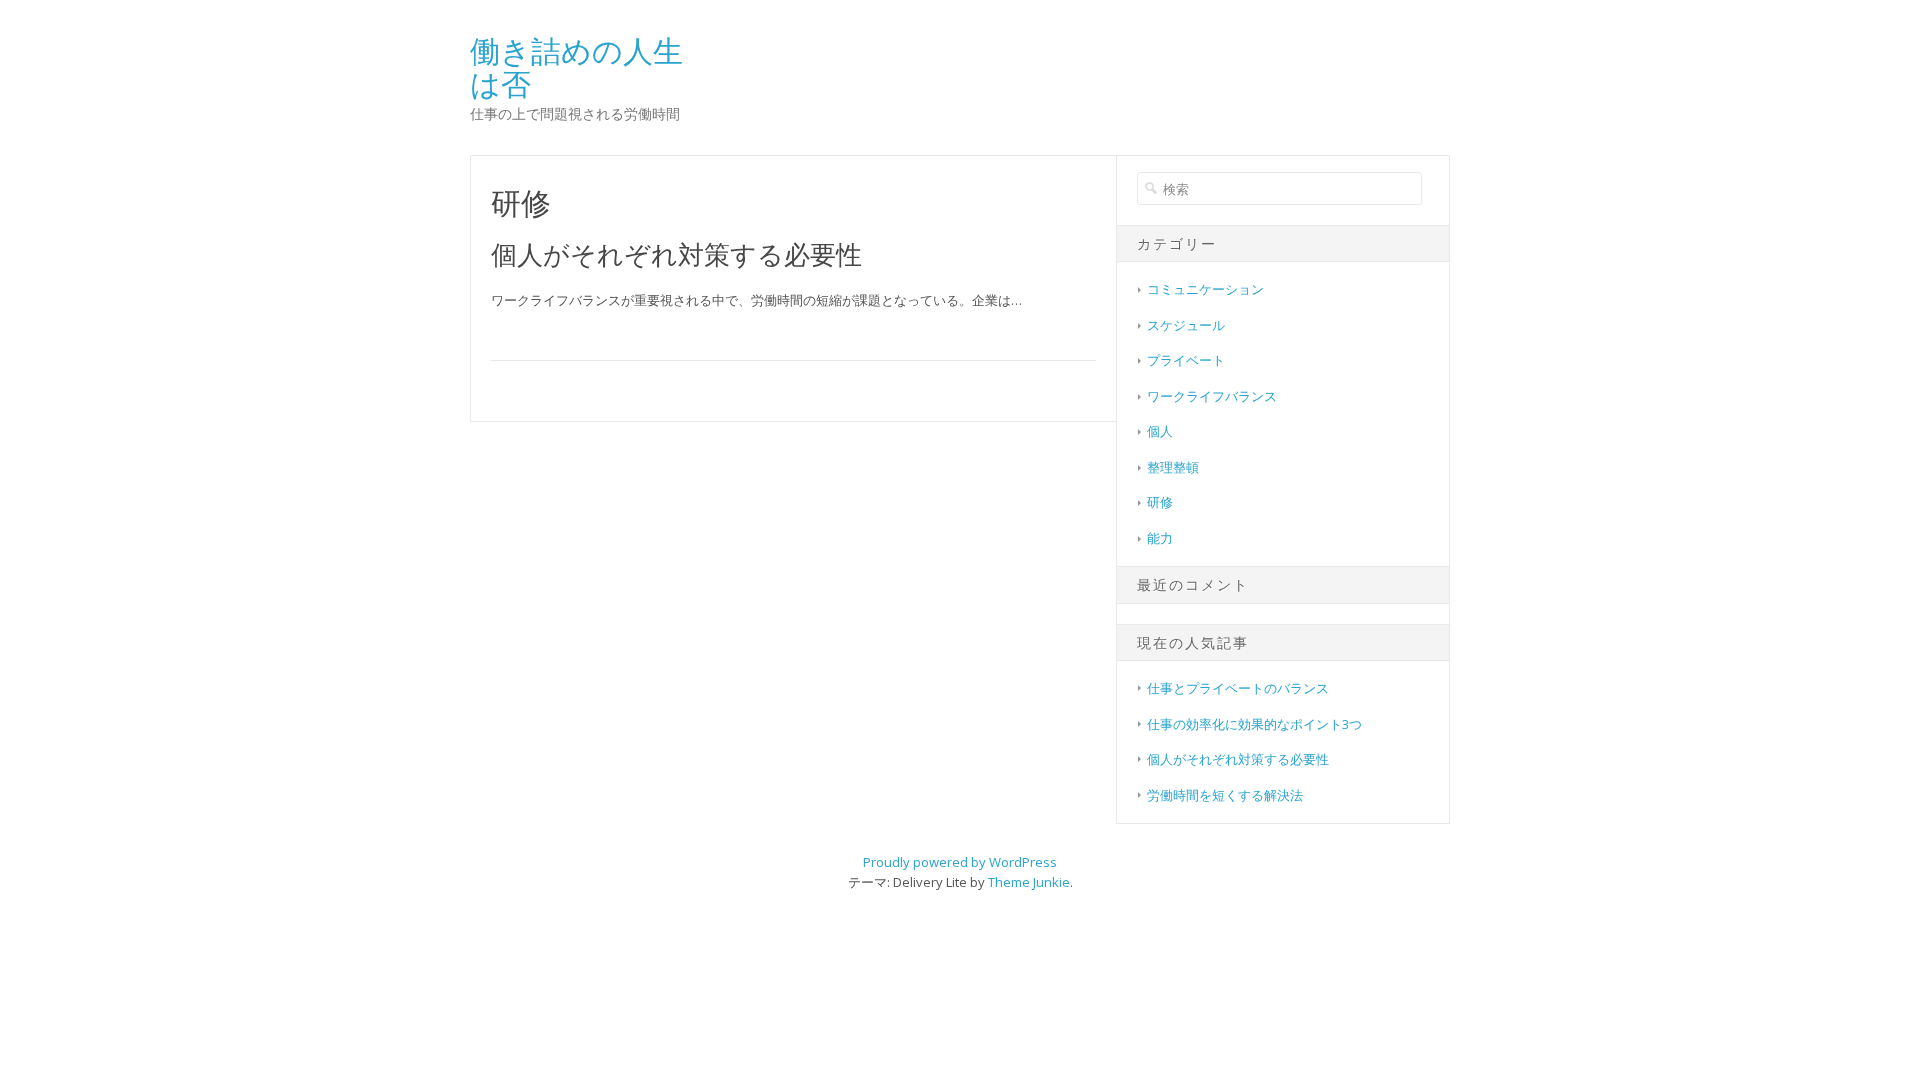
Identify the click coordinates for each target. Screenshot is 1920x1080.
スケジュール (1186, 325)
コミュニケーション (1205, 289)
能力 (1160, 538)
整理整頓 (1173, 467)
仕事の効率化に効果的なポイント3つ (1254, 724)
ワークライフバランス (1212, 396)
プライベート (1186, 360)
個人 (1160, 431)
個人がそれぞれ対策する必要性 (676, 254)
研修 (1160, 502)
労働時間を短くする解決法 (1225, 795)
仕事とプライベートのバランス (1238, 688)
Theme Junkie (1029, 882)
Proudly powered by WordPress (960, 862)
